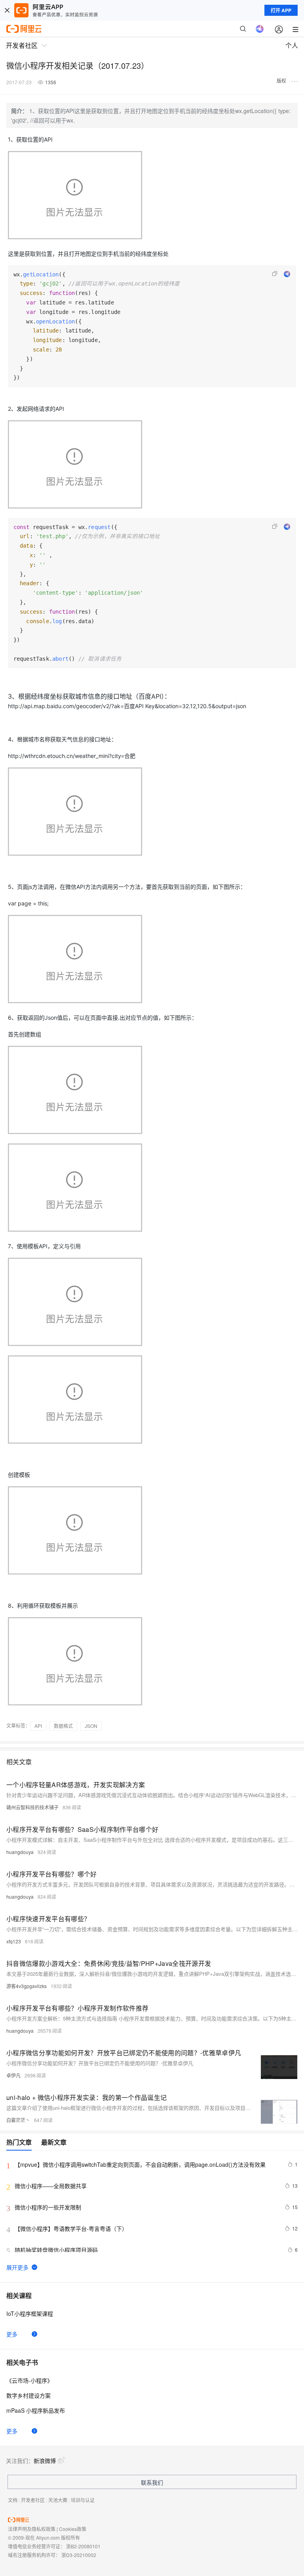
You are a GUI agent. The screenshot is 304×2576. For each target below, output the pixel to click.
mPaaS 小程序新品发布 (36, 2410)
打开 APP (281, 10)
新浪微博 (45, 2461)
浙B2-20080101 (83, 2546)
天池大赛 (58, 2500)
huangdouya (20, 1852)
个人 (292, 45)
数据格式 (63, 1726)
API (38, 1726)
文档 (13, 2500)
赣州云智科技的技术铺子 (32, 1807)
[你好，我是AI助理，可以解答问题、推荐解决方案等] (260, 29)
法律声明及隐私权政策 (32, 2529)
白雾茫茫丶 (18, 2120)
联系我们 (152, 2482)
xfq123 (14, 1941)
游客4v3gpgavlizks (27, 1986)
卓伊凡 (13, 2075)
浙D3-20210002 (79, 2555)
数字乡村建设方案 (28, 2395)
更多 (12, 2334)
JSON (91, 1726)
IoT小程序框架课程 (30, 2313)
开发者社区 (33, 2500)
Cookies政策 (73, 2529)
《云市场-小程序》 (29, 2380)
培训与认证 (83, 2500)
